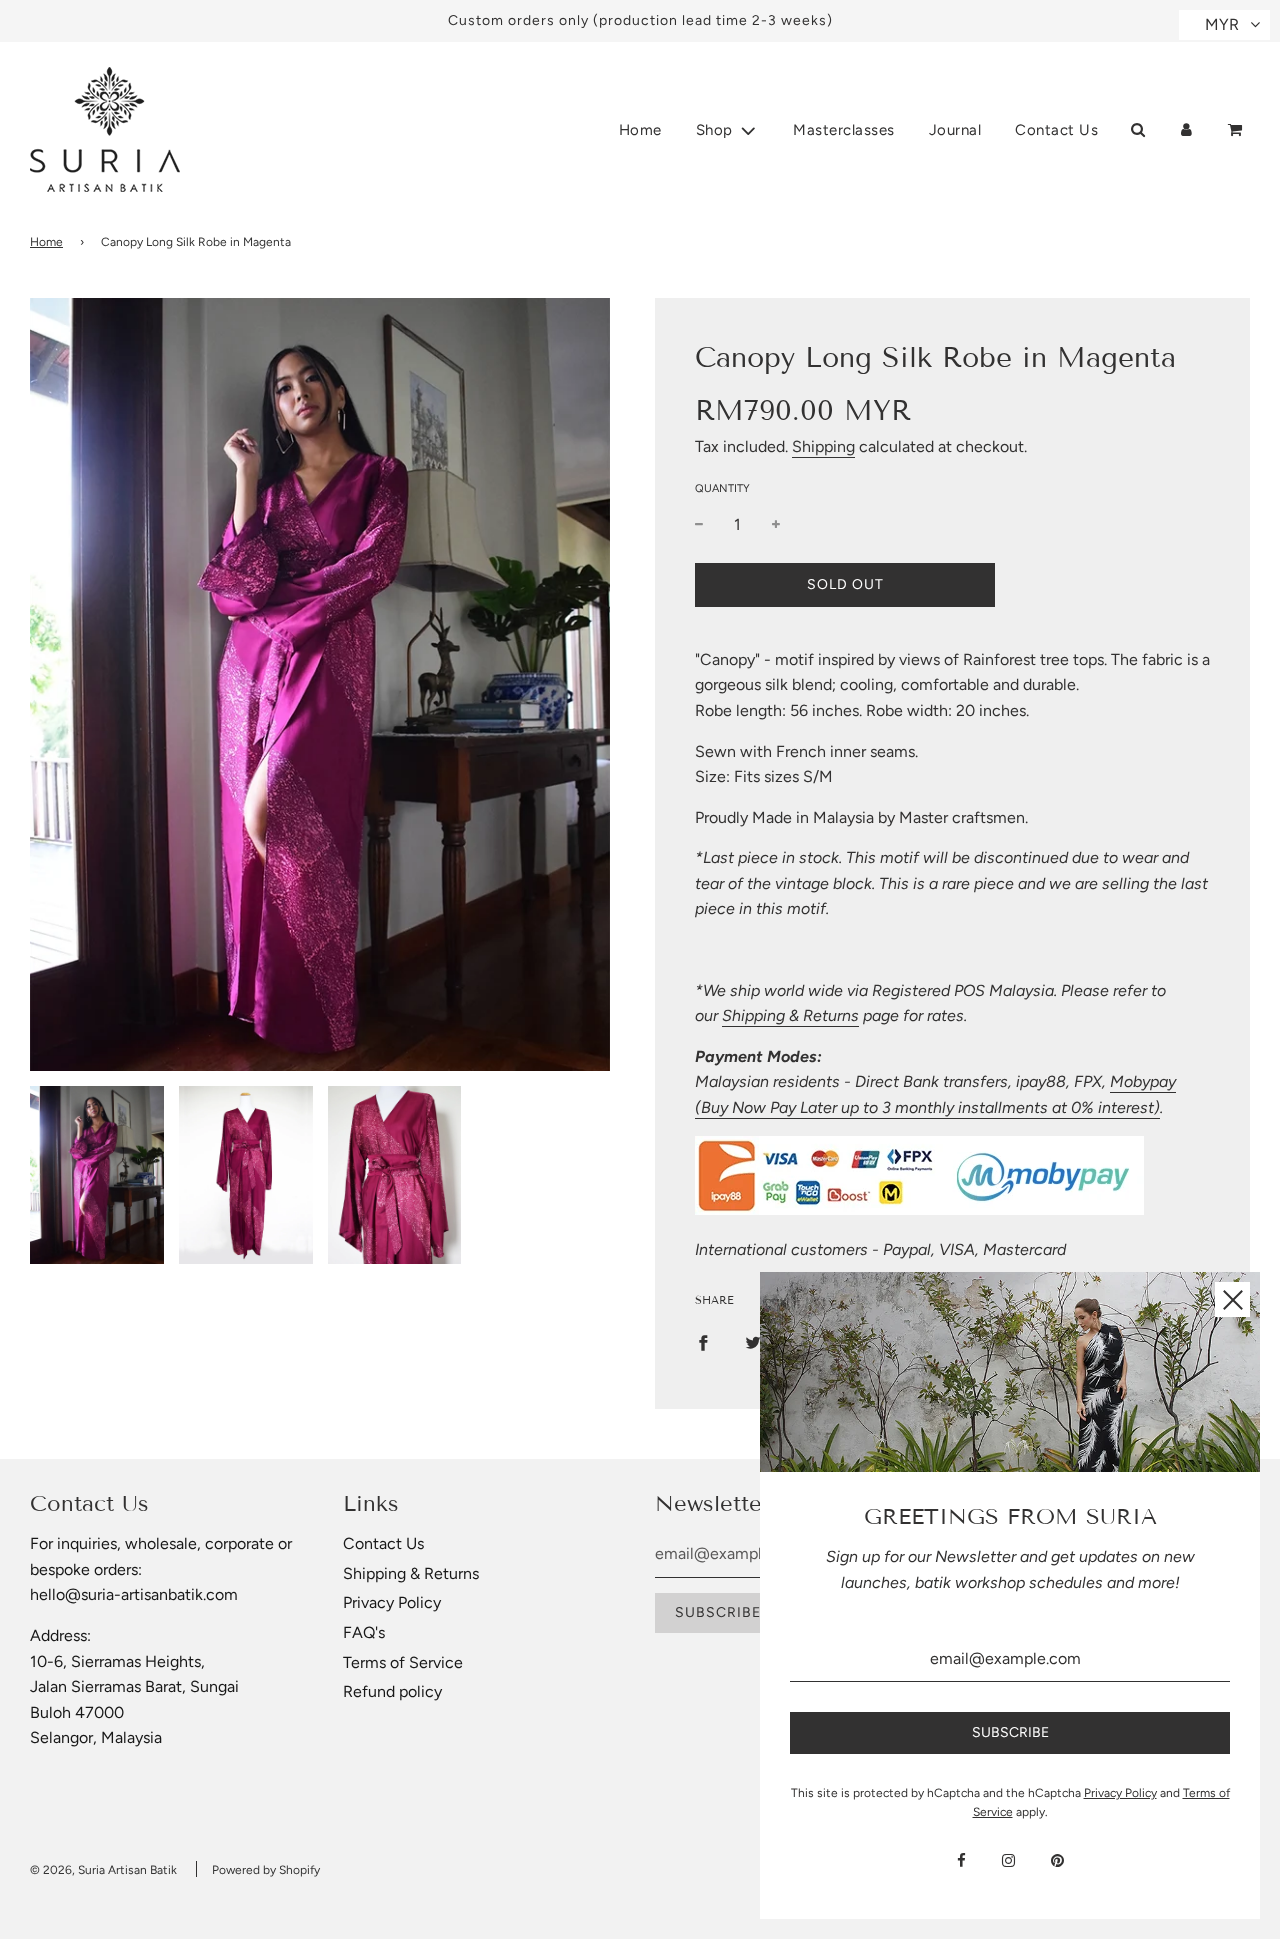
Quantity (722, 488)
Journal (955, 130)
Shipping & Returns (790, 1015)
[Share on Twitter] (753, 1342)
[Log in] (1186, 129)
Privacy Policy (392, 1602)
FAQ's (364, 1632)
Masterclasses (844, 130)
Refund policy (392, 1691)
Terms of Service (403, 1662)
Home (640, 130)
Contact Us (1056, 130)
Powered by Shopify (266, 1870)
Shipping (823, 446)
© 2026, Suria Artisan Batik (103, 1870)
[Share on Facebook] (703, 1342)
